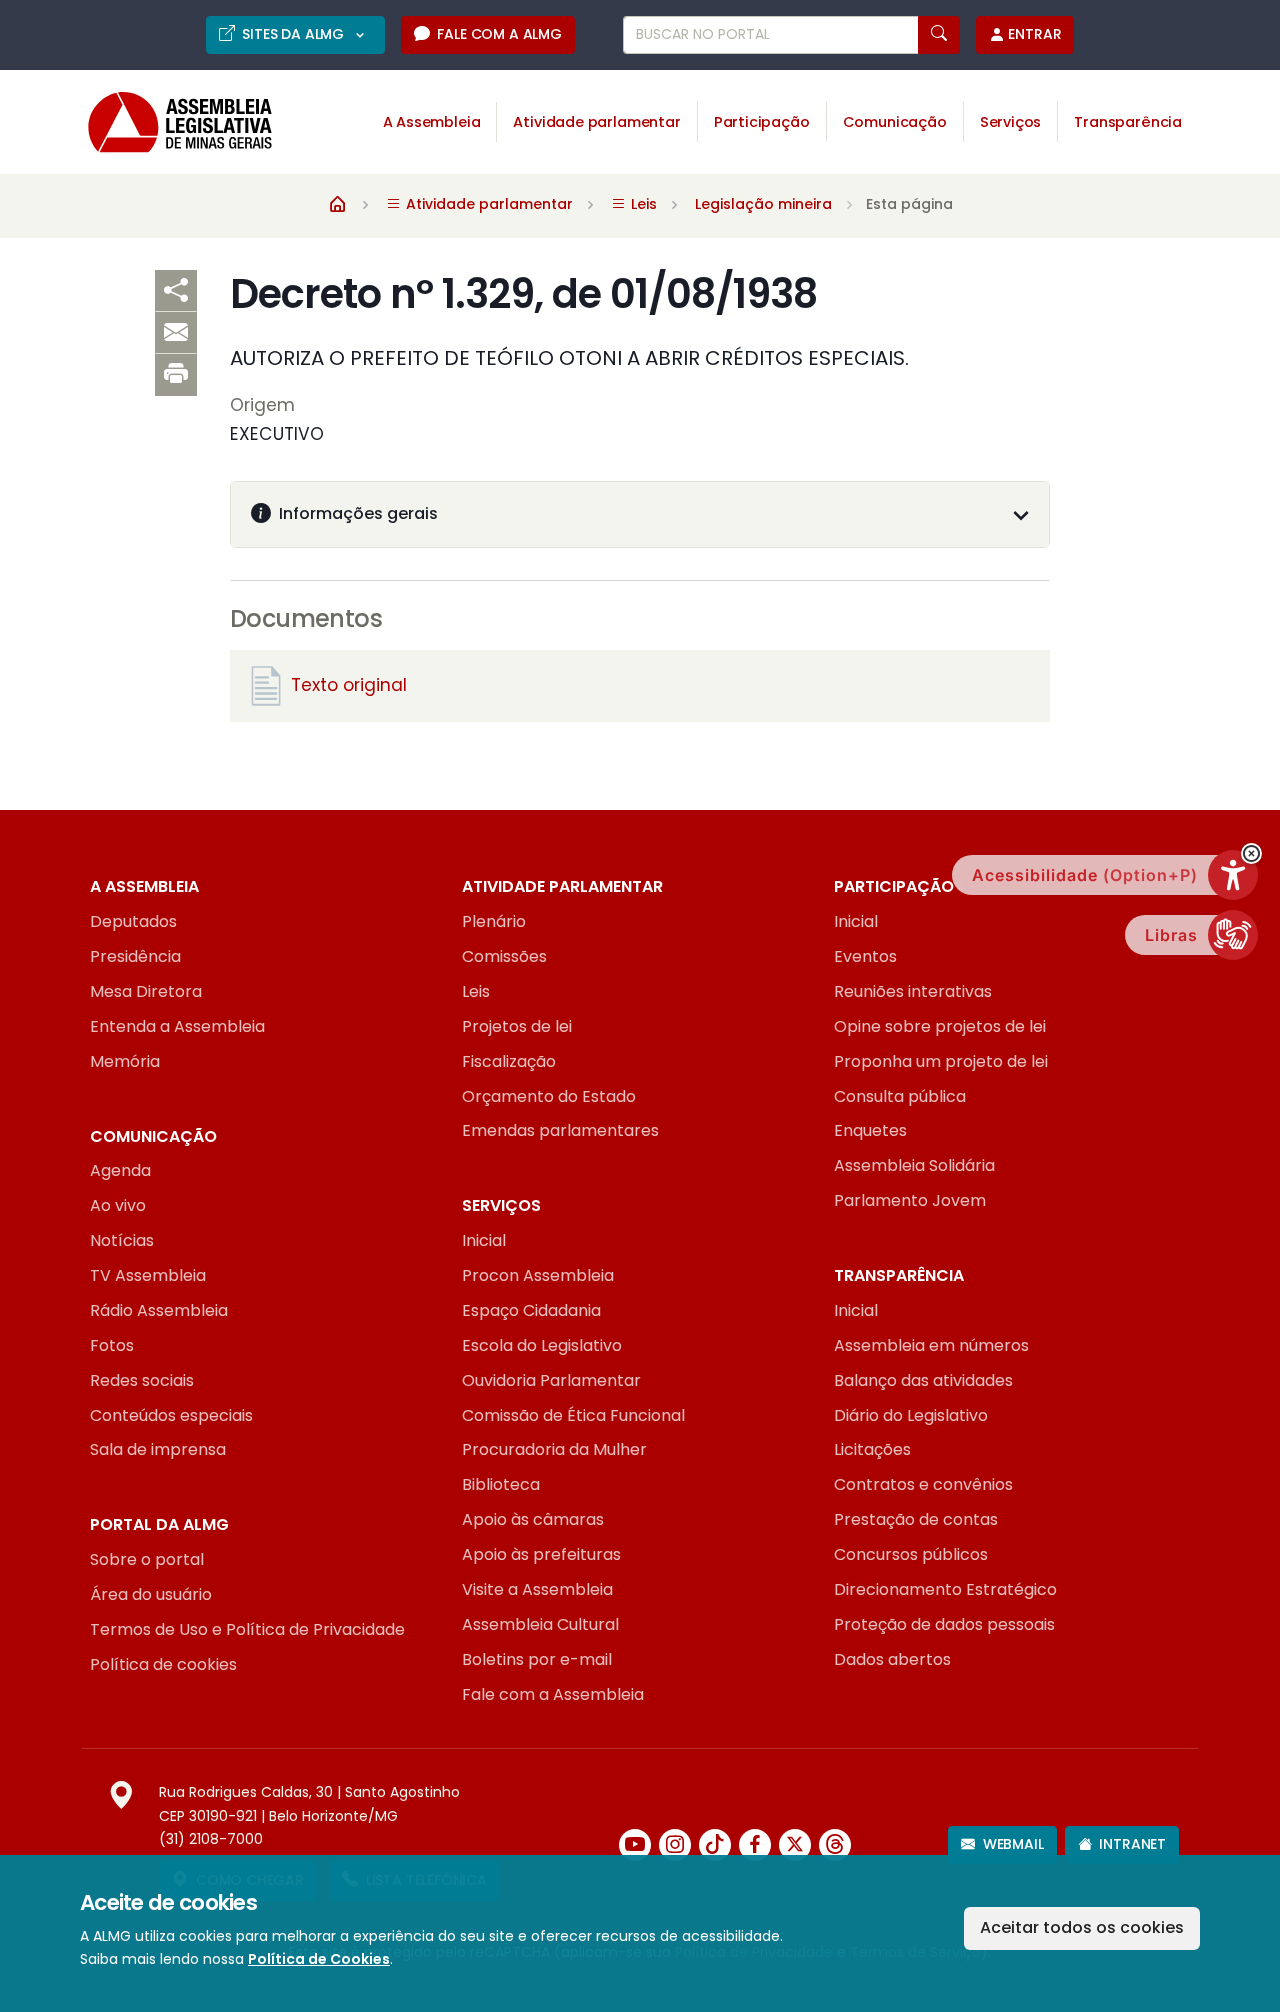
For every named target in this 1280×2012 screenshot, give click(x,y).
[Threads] (835, 1845)
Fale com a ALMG (499, 34)
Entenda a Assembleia (177, 1026)
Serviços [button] (1011, 122)
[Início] (338, 203)
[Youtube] (635, 1845)
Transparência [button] (1128, 122)
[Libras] (1233, 935)
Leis (476, 991)
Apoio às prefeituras (541, 1554)
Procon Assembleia (538, 1275)
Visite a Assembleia (537, 1589)
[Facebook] (755, 1845)
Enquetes (870, 1130)
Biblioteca (501, 1484)
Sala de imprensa (158, 1449)
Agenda (120, 1170)
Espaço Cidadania (531, 1310)
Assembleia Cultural (540, 1624)
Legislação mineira (763, 204)
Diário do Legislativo (911, 1415)
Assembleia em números (931, 1345)
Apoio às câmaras (533, 1519)
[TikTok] (715, 1845)
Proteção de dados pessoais (944, 1624)
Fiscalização (509, 1061)
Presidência (135, 956)
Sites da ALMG (295, 34)
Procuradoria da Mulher (554, 1449)
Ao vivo (118, 1205)
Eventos (865, 956)
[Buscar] (939, 35)
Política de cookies (163, 1664)
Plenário (494, 921)
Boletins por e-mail (537, 1659)
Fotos (112, 1345)
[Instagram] (675, 1845)
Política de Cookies (319, 1959)
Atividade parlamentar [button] (596, 122)
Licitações (872, 1449)
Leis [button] (642, 204)
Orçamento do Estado (549, 1096)
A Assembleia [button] (432, 122)
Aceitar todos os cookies (1082, 1927)
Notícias (122, 1240)
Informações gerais (358, 513)
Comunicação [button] (895, 122)
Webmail (1013, 1844)
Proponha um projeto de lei (941, 1061)
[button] (1251, 853)
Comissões (504, 956)
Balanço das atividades (923, 1380)
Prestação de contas (916, 1519)
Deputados (133, 921)
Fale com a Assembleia (553, 1694)
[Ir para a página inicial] (166, 122)
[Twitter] (795, 1845)
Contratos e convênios (923, 1484)
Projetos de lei (517, 1026)
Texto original (349, 685)
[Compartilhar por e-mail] (176, 333)
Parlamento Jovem (910, 1200)
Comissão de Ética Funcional (573, 1415)
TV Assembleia (148, 1275)
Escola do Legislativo (542, 1345)
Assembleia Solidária (914, 1165)
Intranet (1132, 1844)
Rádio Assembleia (159, 1310)
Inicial (856, 921)
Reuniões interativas (913, 991)
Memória (125, 1061)
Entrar (1034, 34)
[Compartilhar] (176, 291)
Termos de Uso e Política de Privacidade (247, 1629)
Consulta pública (900, 1096)
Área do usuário (151, 1594)
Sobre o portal (147, 1559)
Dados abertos (892, 1659)
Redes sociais (142, 1380)
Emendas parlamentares (560, 1130)
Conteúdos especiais (171, 1415)
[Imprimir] (176, 375)
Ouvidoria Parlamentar (551, 1380)
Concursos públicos (911, 1554)
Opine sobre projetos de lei (940, 1026)
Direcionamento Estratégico (945, 1589)
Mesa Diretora (146, 991)
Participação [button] (762, 122)
